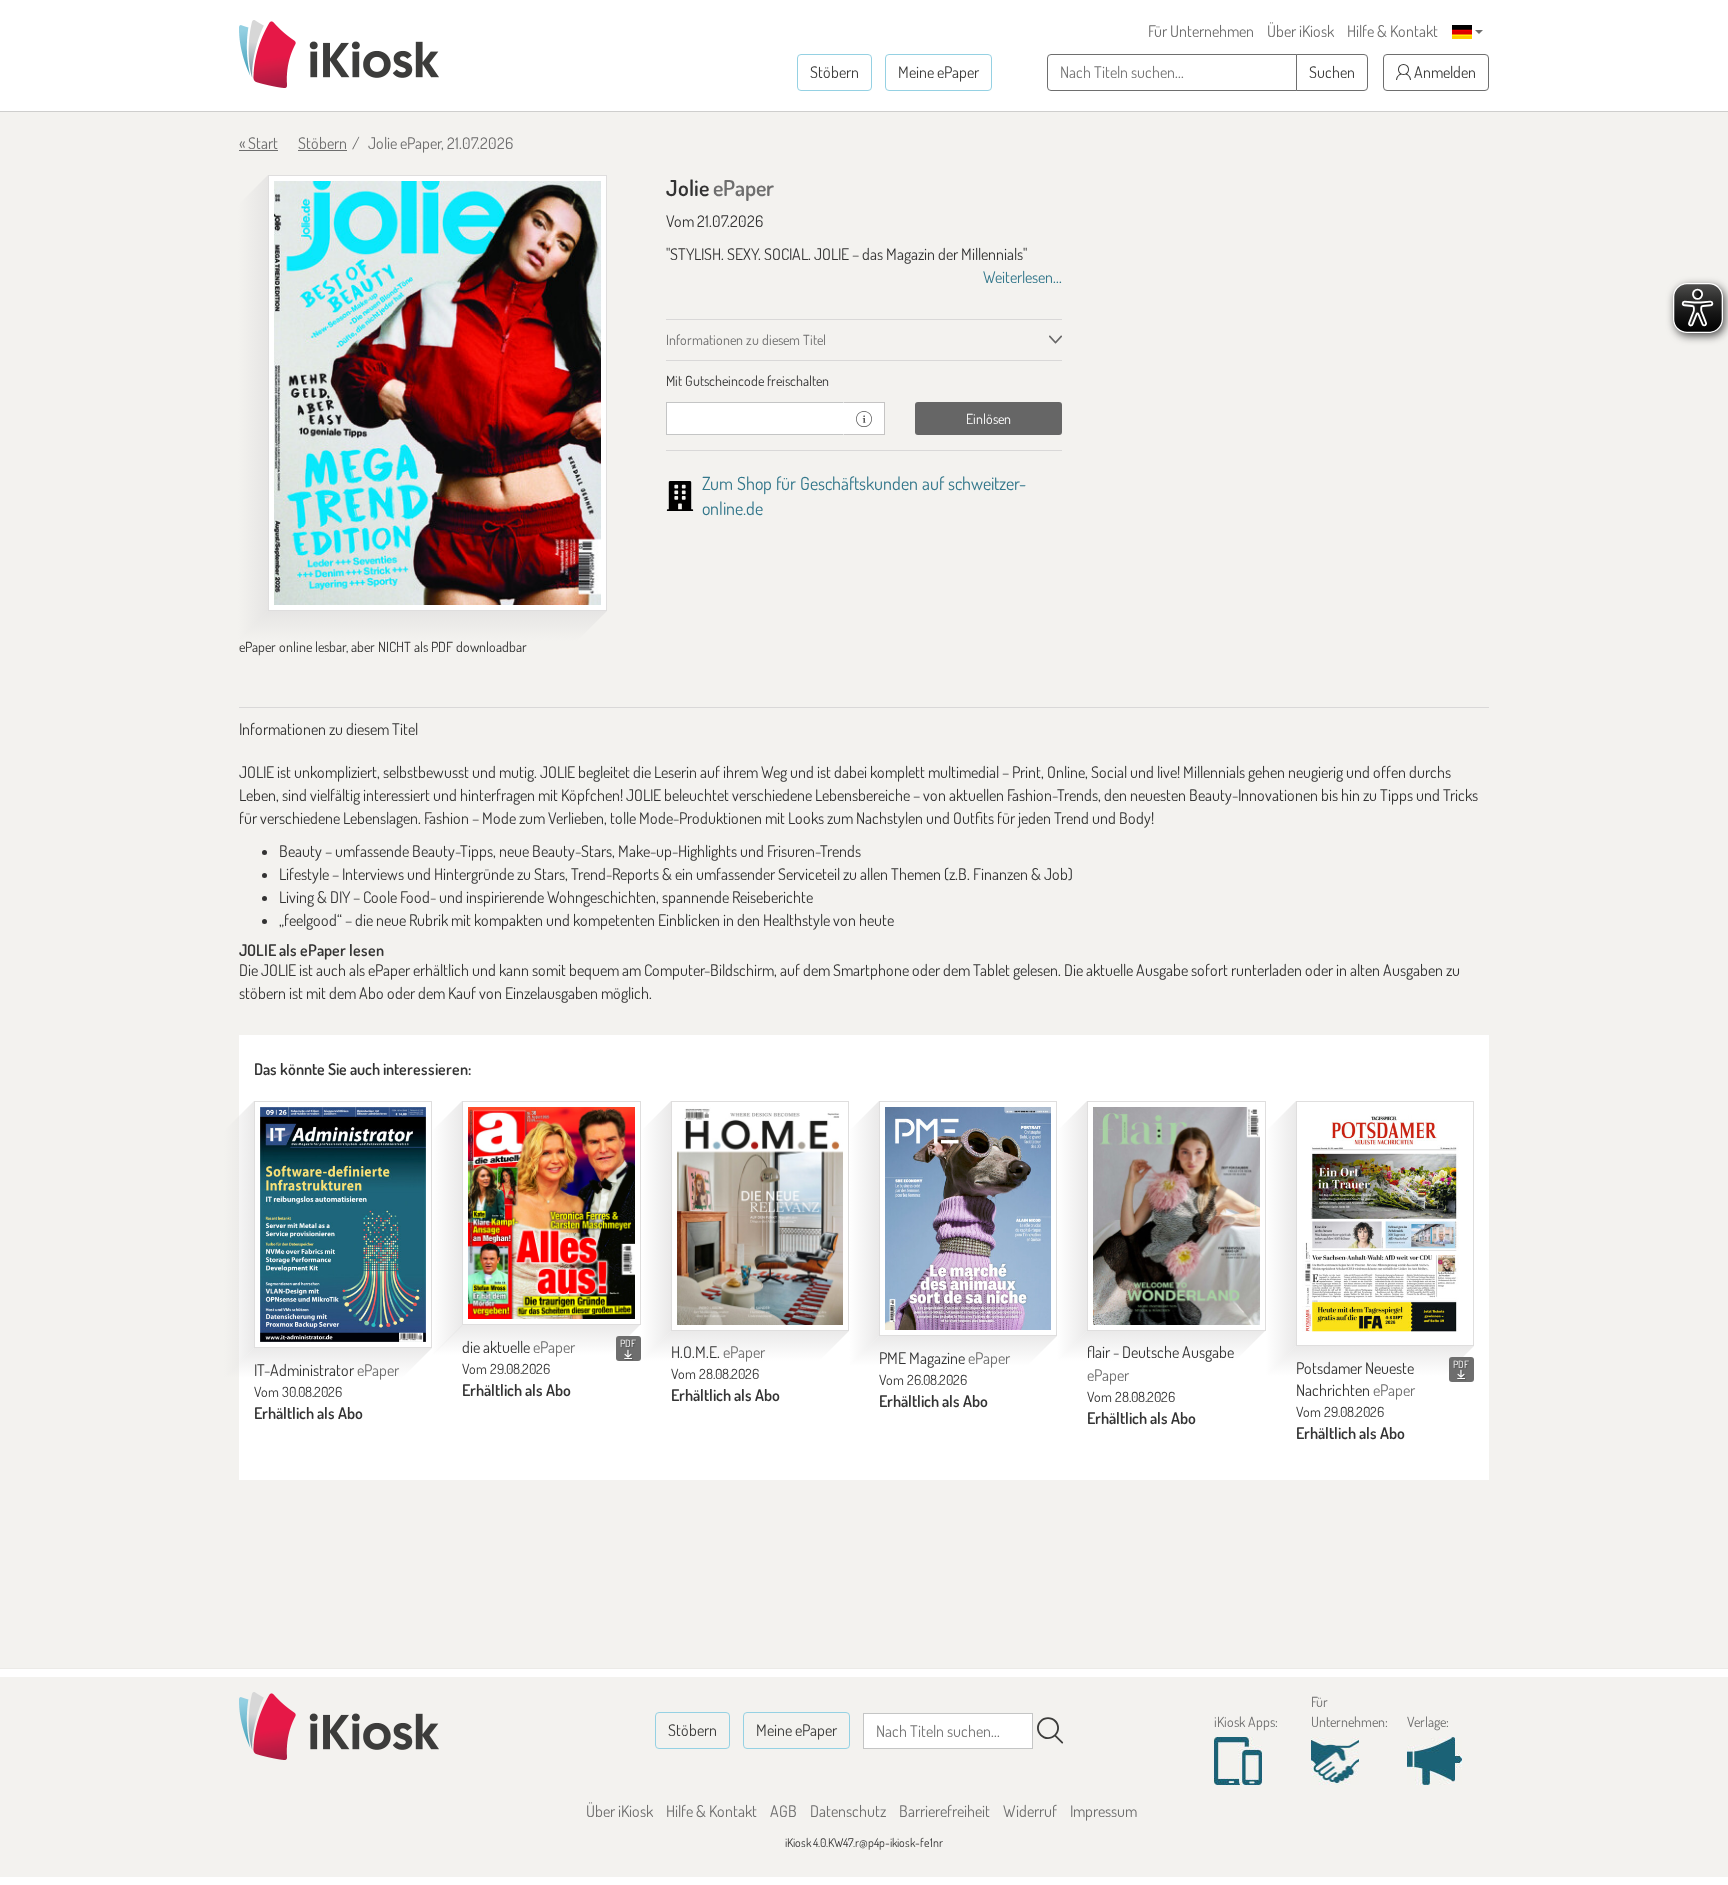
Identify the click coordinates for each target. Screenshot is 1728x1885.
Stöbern (834, 72)
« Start (258, 143)
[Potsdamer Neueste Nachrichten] (1385, 1223)
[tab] (864, 381)
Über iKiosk (1300, 31)
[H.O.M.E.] (760, 1216)
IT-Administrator (326, 1370)
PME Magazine (944, 1358)
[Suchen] (1050, 1731)
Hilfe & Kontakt (1392, 31)
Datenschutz (848, 1811)
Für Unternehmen (1201, 31)
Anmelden (1443, 72)
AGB (783, 1811)
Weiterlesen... (1022, 277)
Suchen (1332, 72)
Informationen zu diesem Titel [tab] (746, 339)
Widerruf (1030, 1811)
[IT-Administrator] (343, 1224)
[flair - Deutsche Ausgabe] (1176, 1216)
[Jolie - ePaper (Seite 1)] (437, 393)
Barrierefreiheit (944, 1811)
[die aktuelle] (551, 1213)
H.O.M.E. (718, 1352)
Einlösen (988, 418)
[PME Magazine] (968, 1218)
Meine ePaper (938, 72)
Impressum (1103, 1811)
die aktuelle (518, 1347)
